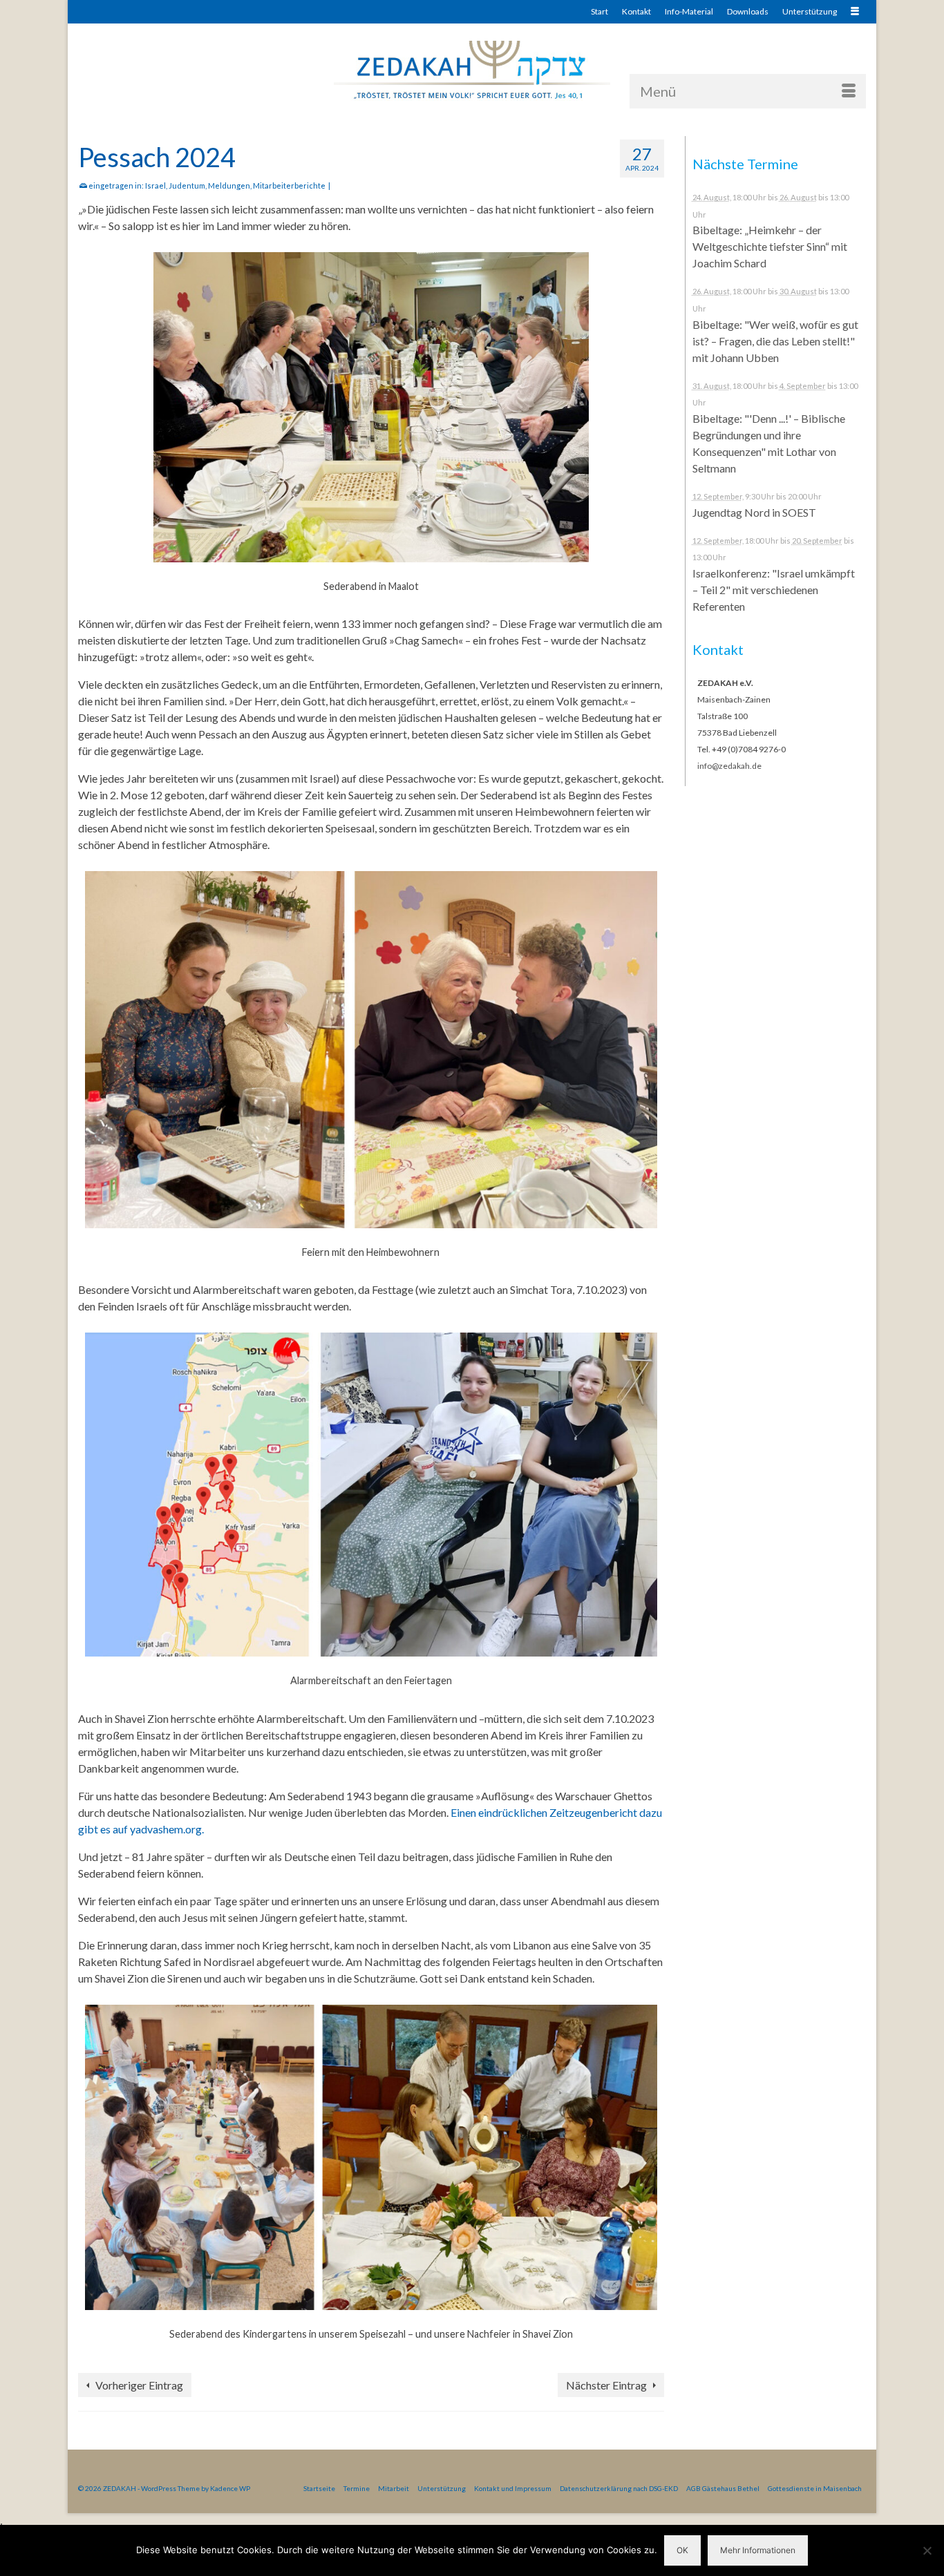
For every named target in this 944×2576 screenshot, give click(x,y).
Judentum (187, 185)
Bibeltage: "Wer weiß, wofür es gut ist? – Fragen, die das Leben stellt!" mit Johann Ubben (775, 341)
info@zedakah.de (729, 766)
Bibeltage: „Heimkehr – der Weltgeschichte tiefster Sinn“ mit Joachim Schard (770, 246)
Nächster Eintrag (606, 2385)
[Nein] (927, 2550)
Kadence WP (230, 2488)
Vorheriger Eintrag (139, 2385)
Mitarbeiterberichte (289, 185)
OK (682, 2550)
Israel (155, 185)
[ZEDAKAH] (472, 71)
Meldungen (229, 185)
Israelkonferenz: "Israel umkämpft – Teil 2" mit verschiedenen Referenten (774, 590)
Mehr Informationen (758, 2550)
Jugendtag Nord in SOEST (754, 512)
